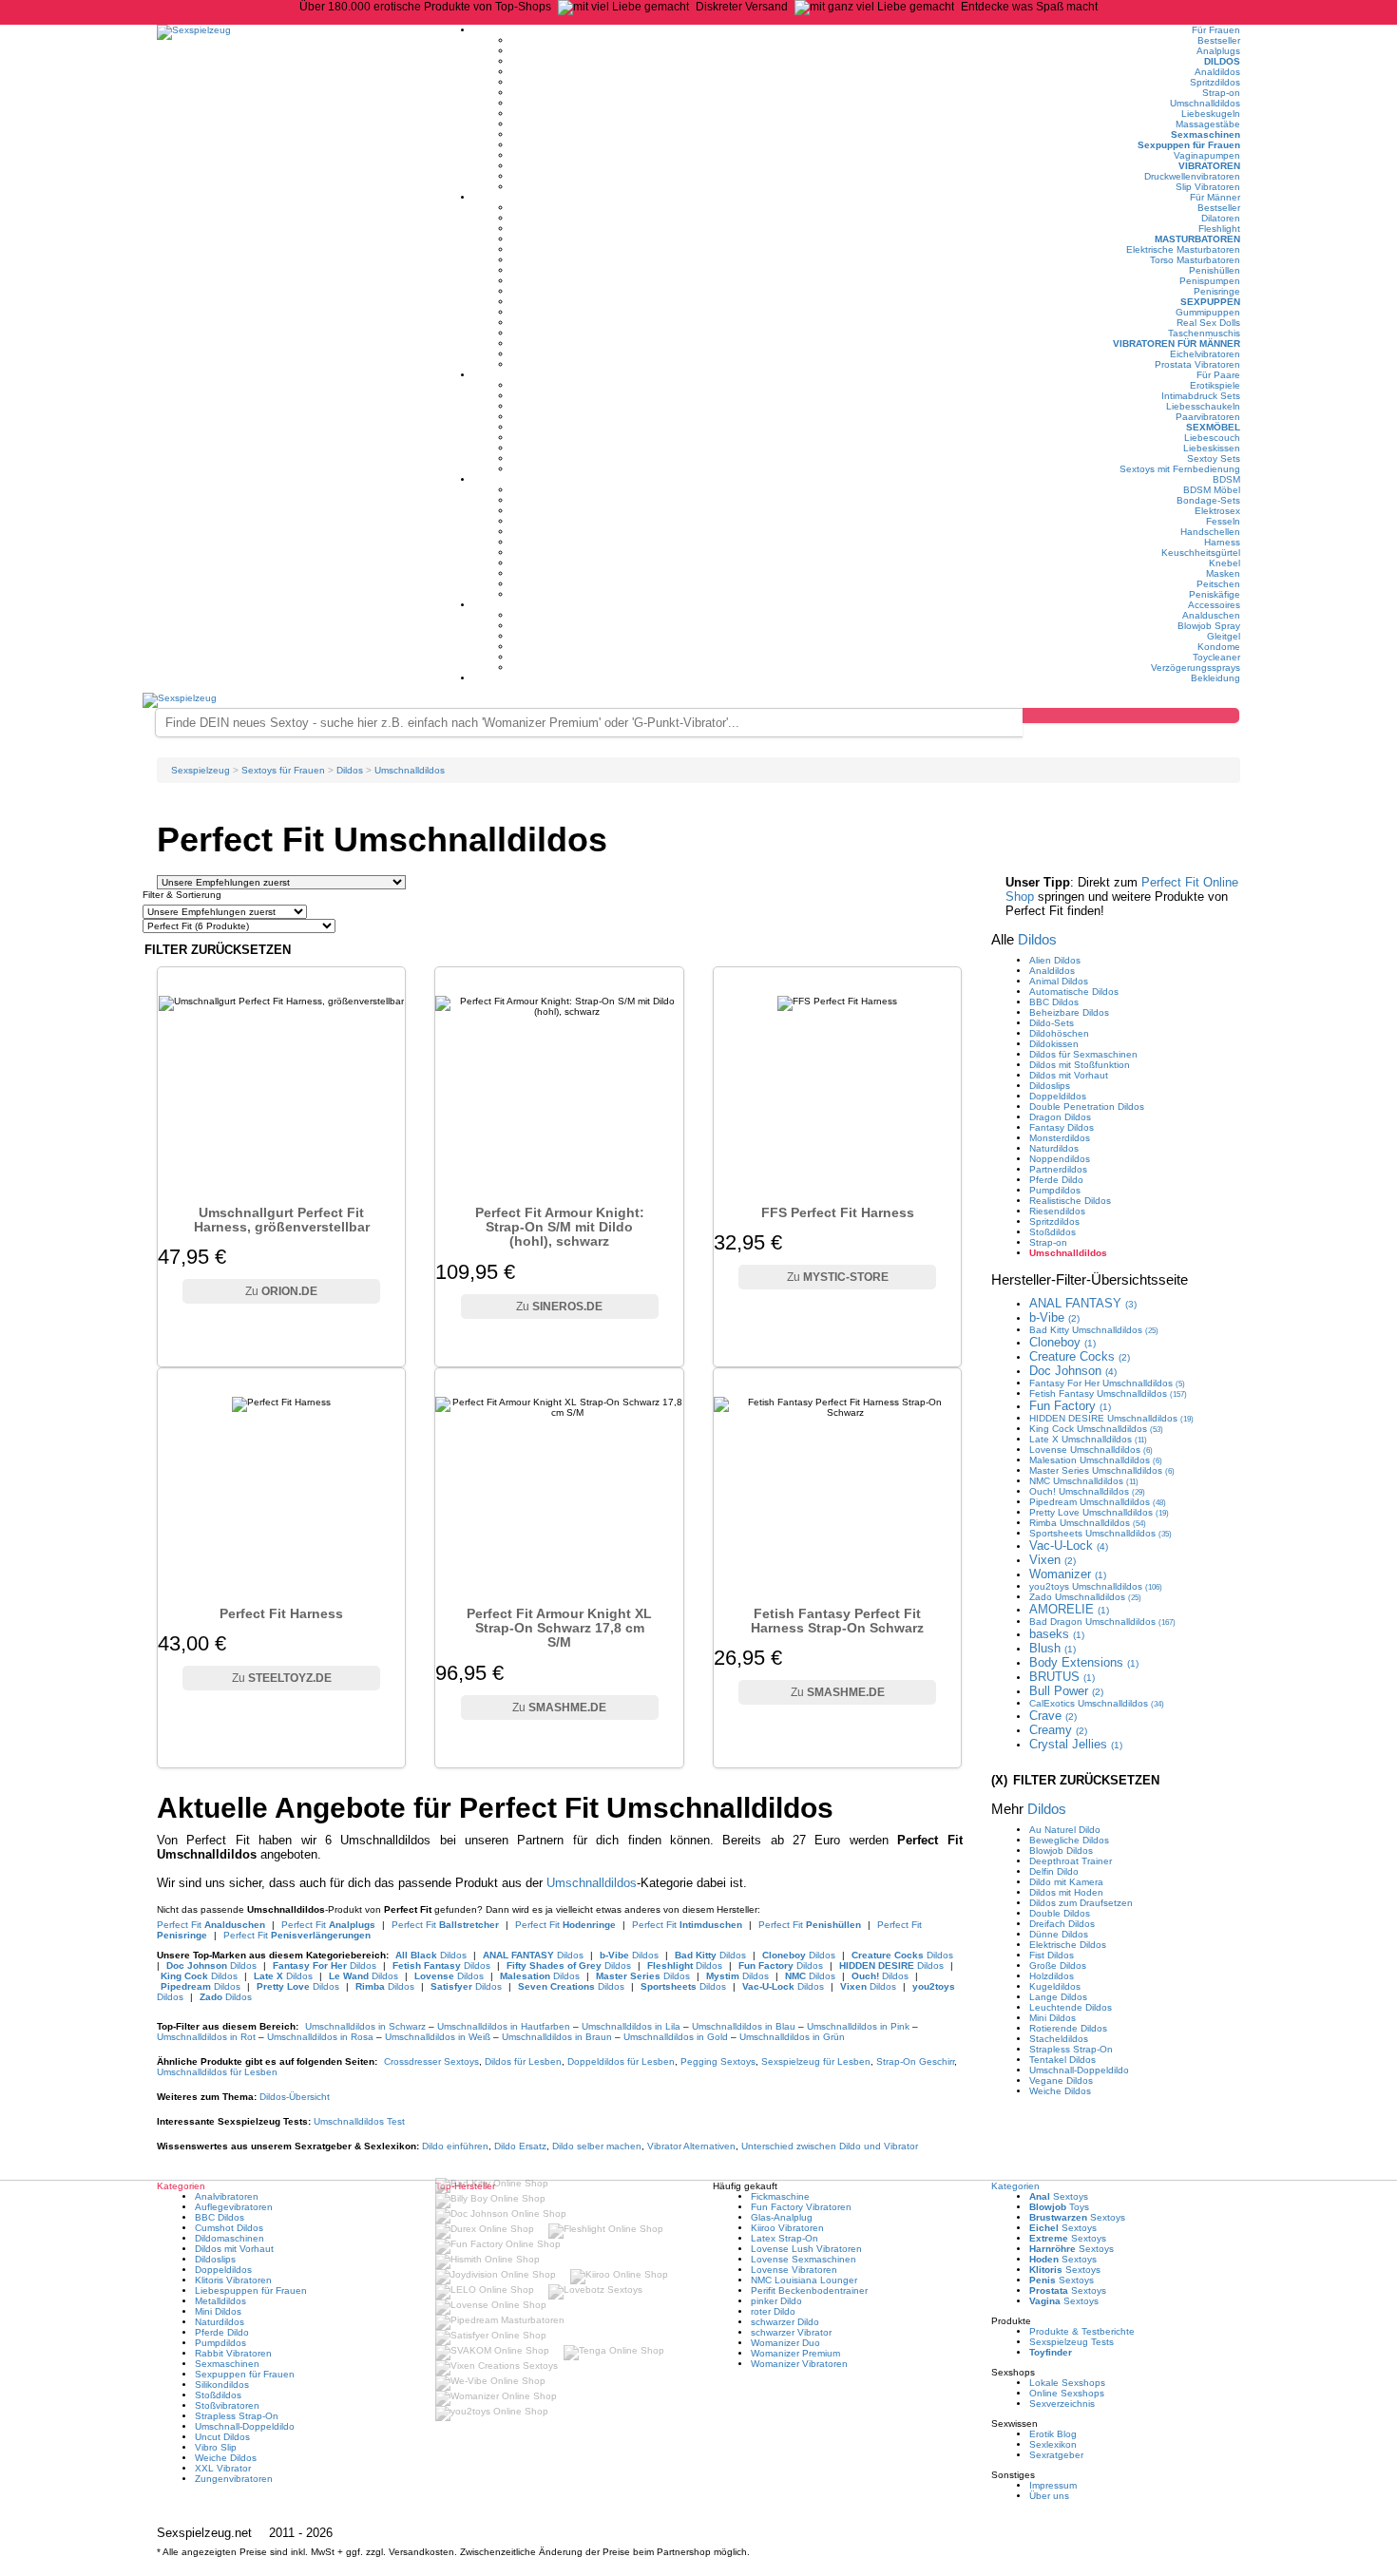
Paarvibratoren (1208, 417)
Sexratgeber (1056, 2455)
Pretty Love (1099, 1512)
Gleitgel (1224, 636)
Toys (1059, 2207)
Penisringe (1217, 291)
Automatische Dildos (1074, 992)
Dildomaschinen (230, 2238)
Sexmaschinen (1206, 134)
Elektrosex (1217, 511)
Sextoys (1059, 2196)
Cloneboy (1062, 1342)
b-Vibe (1054, 1317)
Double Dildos (1060, 1913)
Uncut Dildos (222, 2437)
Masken (1223, 573)
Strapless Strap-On (1071, 2049)
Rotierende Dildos (1068, 2028)
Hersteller (1090, 1279)
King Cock (1096, 1429)
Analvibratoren (227, 2196)
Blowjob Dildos (1061, 1851)
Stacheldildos (1059, 2039)
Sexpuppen (1210, 302)
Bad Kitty (1094, 1330)
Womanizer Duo (785, 2343)
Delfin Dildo (1054, 1871)
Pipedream (1098, 1502)
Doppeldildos (1058, 1096)
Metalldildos (220, 2301)
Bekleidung (1215, 678)
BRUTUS (1062, 1677)
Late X (1088, 1439)
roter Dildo (773, 2311)
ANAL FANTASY (1083, 1303)
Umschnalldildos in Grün (792, 2037)
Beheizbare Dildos (1069, 1012)
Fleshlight (1219, 229)
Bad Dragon (1102, 1622)
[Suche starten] (1131, 716)
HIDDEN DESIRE (1111, 1418)
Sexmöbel (1213, 427)
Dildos (1222, 61)
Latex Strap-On (785, 2238)
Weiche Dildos (1060, 2091)
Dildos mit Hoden (1066, 1892)
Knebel (1225, 563)
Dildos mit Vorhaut (1069, 1075)
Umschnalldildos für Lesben (217, 2072)
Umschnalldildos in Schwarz (365, 2026)
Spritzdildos (1215, 82)
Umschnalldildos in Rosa (320, 2037)
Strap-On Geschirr (915, 2061)
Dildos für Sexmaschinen (1083, 1054)
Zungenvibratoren (234, 2479)
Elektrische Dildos (1068, 1945)
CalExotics (1097, 1703)
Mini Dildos (1053, 2018)
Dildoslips (1050, 1086)
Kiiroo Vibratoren (787, 2228)
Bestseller (1219, 40)
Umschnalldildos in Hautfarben (504, 2026)
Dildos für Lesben (523, 2061)
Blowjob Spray (1209, 626)
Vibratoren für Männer (1177, 343)
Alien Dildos (1055, 960)
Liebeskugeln (1211, 114)
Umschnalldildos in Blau (744, 2026)
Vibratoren (1209, 166)
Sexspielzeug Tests (1072, 2342)
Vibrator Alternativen (691, 2146)
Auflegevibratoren (234, 2207)
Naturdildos (1054, 1148)
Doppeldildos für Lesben (621, 2061)
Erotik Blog (1053, 2434)
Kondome (1219, 647)
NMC (1084, 1481)
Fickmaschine (780, 2196)
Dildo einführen (455, 2146)
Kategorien (1015, 2186)
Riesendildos (1057, 1211)
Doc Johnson (1073, 1371)
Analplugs (1218, 51)
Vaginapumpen (1207, 155)
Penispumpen (1210, 281)
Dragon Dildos (1060, 1117)
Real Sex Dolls (1208, 323)
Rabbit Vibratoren (233, 2353)
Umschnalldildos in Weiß (438, 2037)
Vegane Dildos (1061, 2080)
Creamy (1058, 1730)
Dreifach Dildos (1062, 1924)
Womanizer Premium (795, 2353)
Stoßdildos (1053, 1232)
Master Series (1102, 1470)
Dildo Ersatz (520, 2146)
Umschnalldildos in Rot (206, 2037)
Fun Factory (1070, 1406)
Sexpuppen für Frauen (1189, 145)
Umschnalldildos (1205, 103)
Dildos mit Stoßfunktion (1080, 1065)
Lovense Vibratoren (794, 2270)
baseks (1057, 1634)
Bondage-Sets (1208, 500)
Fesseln (1223, 521)
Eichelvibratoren (1205, 354)
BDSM (1226, 479)
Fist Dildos (1052, 1955)
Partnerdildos (1058, 1169)
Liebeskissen (1212, 448)
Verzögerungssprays (1196, 668)
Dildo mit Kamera (1066, 1882)
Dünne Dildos (1059, 1934)
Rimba (1088, 1523)
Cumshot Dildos (229, 2228)
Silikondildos (222, 2385)
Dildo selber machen (597, 2146)
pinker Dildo (776, 2301)
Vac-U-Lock (1069, 1546)
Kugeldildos (1055, 1986)
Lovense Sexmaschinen (804, 2259)
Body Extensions (1084, 1662)
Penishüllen (1215, 270)
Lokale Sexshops (1067, 2383)
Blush (1053, 1648)
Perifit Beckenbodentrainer (809, 2290)
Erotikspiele (1215, 385)
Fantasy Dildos (1062, 1127)
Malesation (1096, 1460)
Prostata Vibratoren (1197, 364)
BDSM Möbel (1212, 490)
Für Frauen (1216, 30)
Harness (1222, 542)
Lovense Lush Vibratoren (806, 2249)
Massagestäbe (1208, 124)
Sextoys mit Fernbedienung (1180, 469)
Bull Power (1066, 1691)
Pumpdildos (1055, 1190)
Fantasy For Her (1107, 1383)
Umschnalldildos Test (359, 2121)
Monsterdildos (1060, 1138)
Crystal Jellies (1076, 1744)
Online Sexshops (1067, 2393)
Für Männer (1215, 197)
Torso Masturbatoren (1195, 260)
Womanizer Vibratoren (799, 2364)
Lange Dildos (1058, 1997)
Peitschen (1218, 584)
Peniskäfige (1215, 594)
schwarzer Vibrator (791, 2332)
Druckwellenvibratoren (1192, 176)
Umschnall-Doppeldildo (1079, 2070)
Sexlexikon (1053, 2444)
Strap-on (1221, 93)
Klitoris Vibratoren (233, 2280)
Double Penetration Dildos (1087, 1107)
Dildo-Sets (1052, 1023)
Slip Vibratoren (1208, 187)
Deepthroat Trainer (1071, 1861)
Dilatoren (1221, 218)
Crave (1053, 1716)
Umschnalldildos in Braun (557, 2037)
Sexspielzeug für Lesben (816, 2061)
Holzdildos (1052, 1976)
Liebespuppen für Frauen (251, 2290)
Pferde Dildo (1056, 1180)
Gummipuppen (1208, 312)
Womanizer (1068, 1574)
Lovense (1091, 1450)
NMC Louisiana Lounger (804, 2280)
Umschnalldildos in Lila (631, 2026)
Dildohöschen (1059, 1033)
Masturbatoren (1197, 239)
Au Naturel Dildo (1065, 1830)
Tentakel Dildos (1062, 2060)
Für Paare (1218, 375)
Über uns (1049, 2496)
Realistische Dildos (1070, 1201)
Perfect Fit (211, 1925)
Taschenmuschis (1204, 333)
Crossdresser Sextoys (431, 2061)
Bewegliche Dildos (1069, 1840)
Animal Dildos (1059, 981)
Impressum (1053, 2485)
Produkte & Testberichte (1082, 2331)
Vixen (1053, 1560)
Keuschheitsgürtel (1201, 553)
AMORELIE (1069, 1609)
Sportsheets (1100, 1533)
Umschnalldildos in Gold (676, 2037)
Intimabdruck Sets (1201, 396)
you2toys (1096, 1586)
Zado (1085, 1597)
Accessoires (1214, 605)
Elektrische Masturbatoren (1183, 249)
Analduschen (1211, 615)
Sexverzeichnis (1062, 2404)
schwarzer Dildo (785, 2322)
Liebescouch (1212, 438)
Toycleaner (1216, 657)
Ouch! (1087, 1491)
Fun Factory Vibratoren (801, 2207)
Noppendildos (1060, 1159)
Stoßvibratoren (227, 2405)
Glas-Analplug (782, 2217)
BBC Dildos (1054, 1002)
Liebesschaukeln (1203, 406)
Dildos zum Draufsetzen (1081, 1903)
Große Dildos (1058, 1965)
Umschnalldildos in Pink (858, 2026)
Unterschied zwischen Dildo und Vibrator (830, 2146)
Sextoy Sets (1214, 458)
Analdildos (1217, 72)
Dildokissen (1054, 1044)
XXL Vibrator (223, 2468)
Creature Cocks (1080, 1356)
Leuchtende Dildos (1071, 2007)
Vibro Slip (216, 2447)
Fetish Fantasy (1108, 1393)
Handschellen (1210, 532)
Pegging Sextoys (718, 2061)
